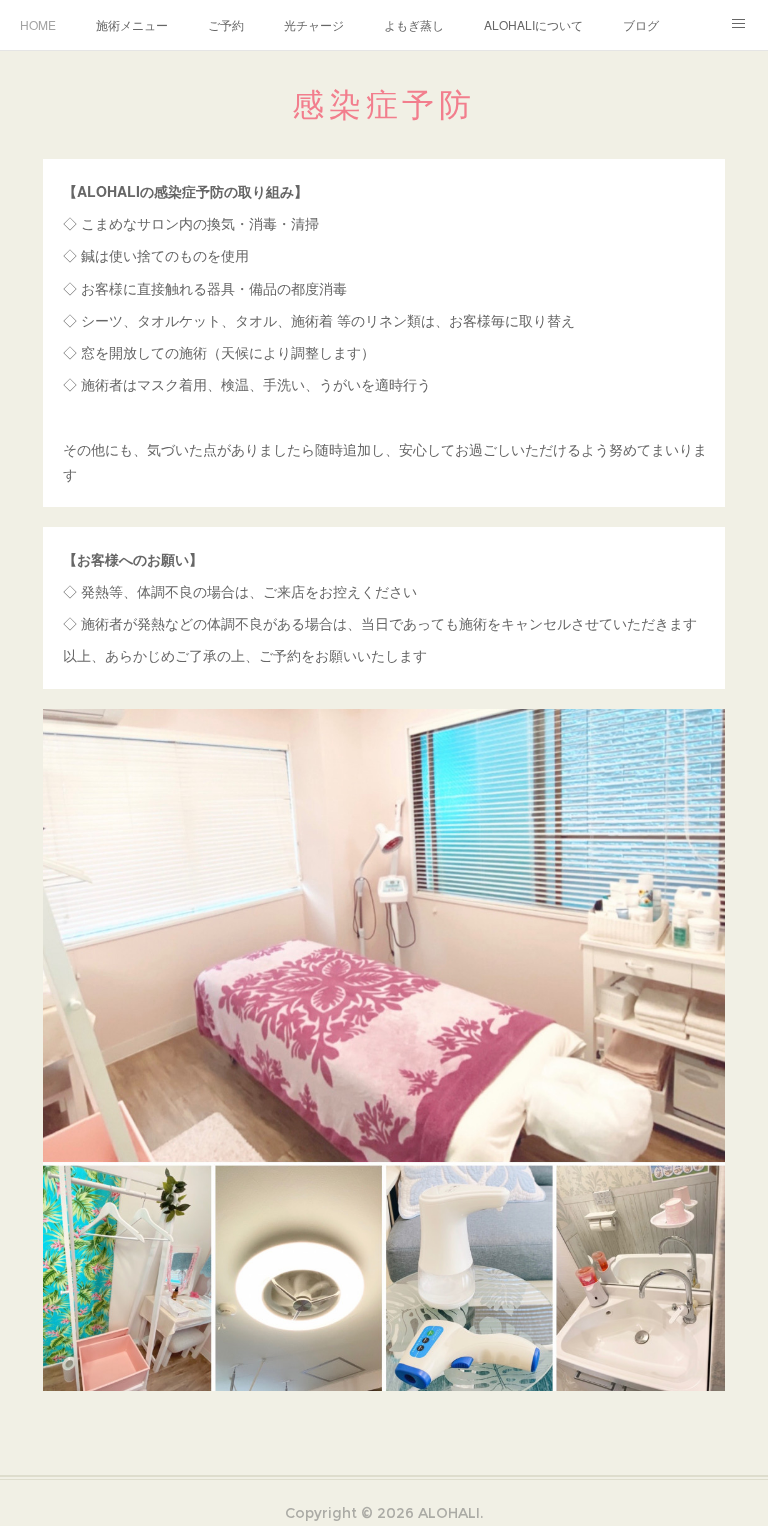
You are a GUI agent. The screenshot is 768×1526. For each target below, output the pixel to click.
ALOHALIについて (533, 24)
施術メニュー (132, 24)
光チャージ (314, 24)
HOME (38, 24)
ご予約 (226, 24)
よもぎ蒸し (414, 24)
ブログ (641, 24)
